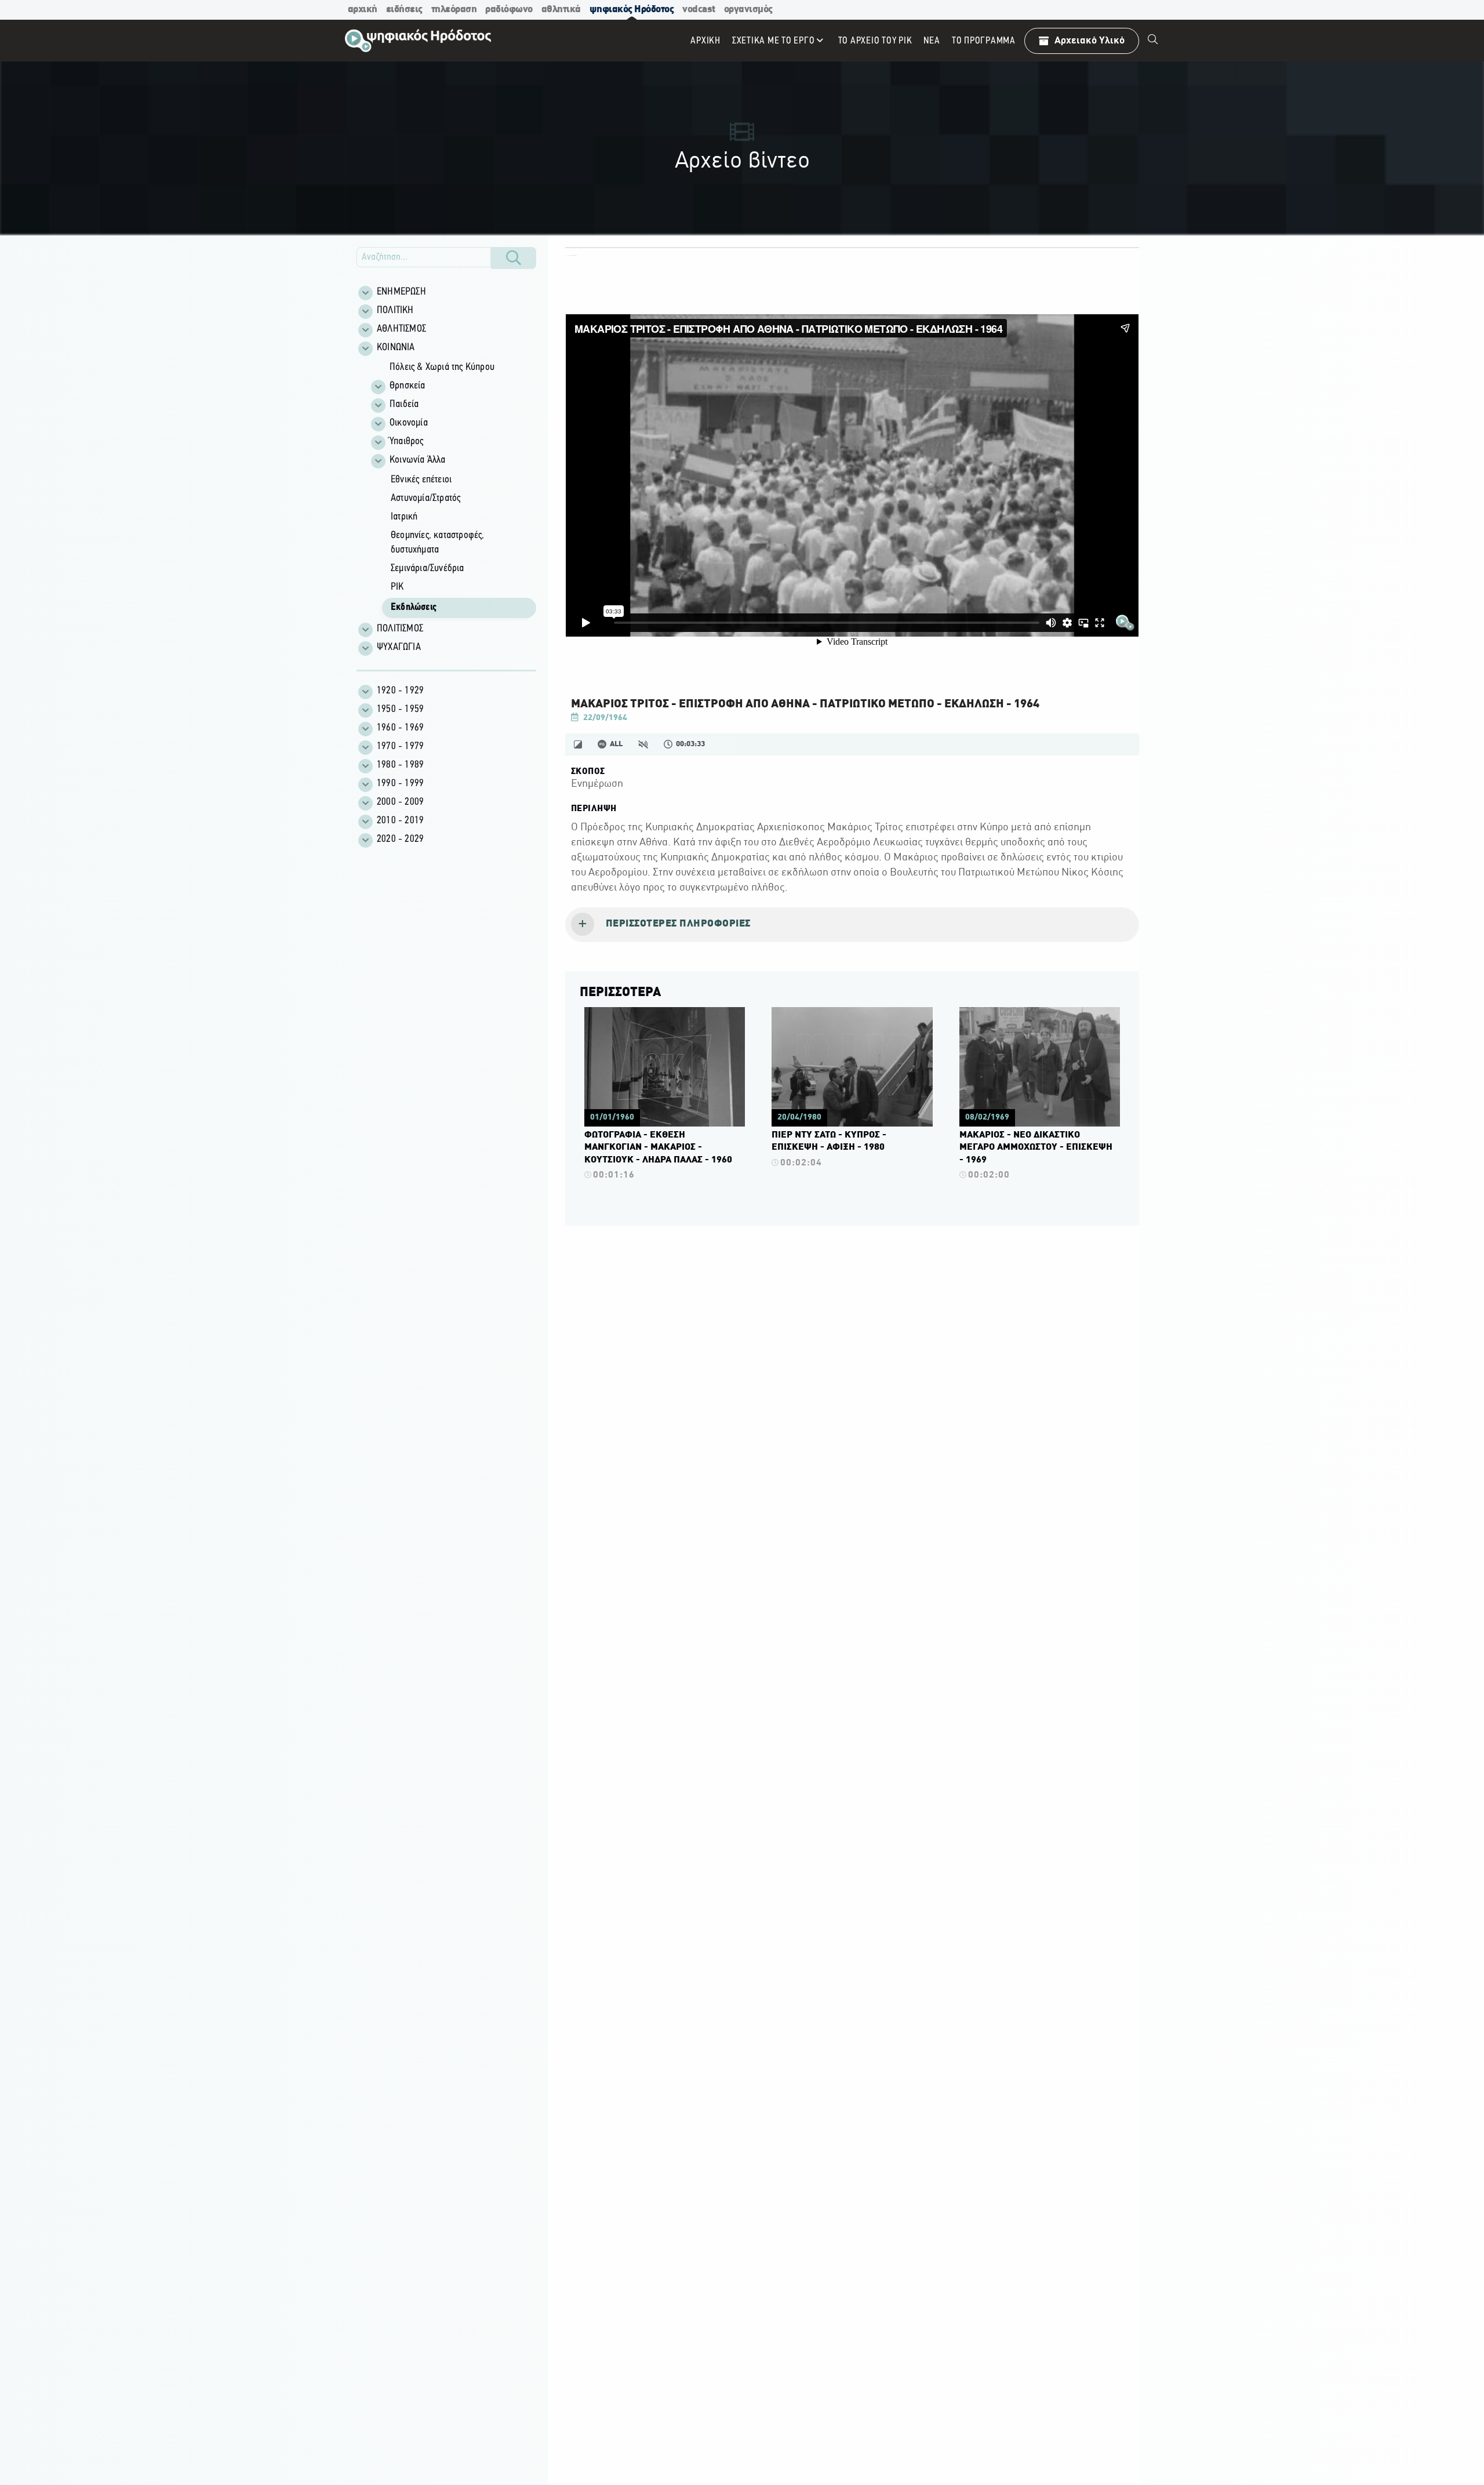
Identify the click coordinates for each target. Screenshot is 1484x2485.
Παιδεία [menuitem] (404, 405)
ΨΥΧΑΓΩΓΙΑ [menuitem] (399, 648)
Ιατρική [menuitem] (404, 517)
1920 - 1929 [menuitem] (400, 691)
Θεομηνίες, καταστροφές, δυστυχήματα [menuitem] (438, 543)
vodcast (699, 10)
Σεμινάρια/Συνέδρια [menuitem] (428, 569)
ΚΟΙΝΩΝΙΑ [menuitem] (396, 348)
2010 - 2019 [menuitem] (400, 821)
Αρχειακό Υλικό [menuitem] (1090, 41)
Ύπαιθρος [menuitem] (407, 442)
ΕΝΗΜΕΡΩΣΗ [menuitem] (401, 292)
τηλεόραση (454, 10)
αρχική (363, 10)
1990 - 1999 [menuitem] (400, 784)
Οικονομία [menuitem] (409, 423)
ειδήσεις (404, 10)
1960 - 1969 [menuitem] (400, 728)
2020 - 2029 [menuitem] (400, 840)
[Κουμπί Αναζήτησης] (514, 258)
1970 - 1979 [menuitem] (400, 747)
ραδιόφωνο (509, 10)
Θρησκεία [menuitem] (408, 386)
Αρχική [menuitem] (705, 41)
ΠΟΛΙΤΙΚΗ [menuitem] (395, 311)
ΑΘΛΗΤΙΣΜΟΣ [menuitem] (401, 329)
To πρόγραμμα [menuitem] (984, 41)
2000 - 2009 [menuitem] (400, 802)
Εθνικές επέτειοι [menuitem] (421, 480)
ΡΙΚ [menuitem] (397, 587)
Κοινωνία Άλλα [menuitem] (418, 460)
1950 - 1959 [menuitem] (400, 710)
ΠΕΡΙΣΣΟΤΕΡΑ (620, 993)
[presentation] (852, 925)
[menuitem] (1153, 41)
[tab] (852, 925)
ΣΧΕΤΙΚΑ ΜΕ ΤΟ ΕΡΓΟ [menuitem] (774, 41)
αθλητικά (561, 10)
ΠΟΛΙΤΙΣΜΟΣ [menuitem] (400, 629)
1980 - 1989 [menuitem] (400, 765)
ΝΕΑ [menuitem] (932, 41)
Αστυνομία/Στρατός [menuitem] (425, 499)
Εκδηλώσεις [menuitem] (414, 608)
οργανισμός (748, 10)
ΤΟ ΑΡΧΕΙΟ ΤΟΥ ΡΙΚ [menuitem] (875, 41)
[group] (453, 489)
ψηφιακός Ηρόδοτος (632, 10)
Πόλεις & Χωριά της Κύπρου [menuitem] (442, 368)
